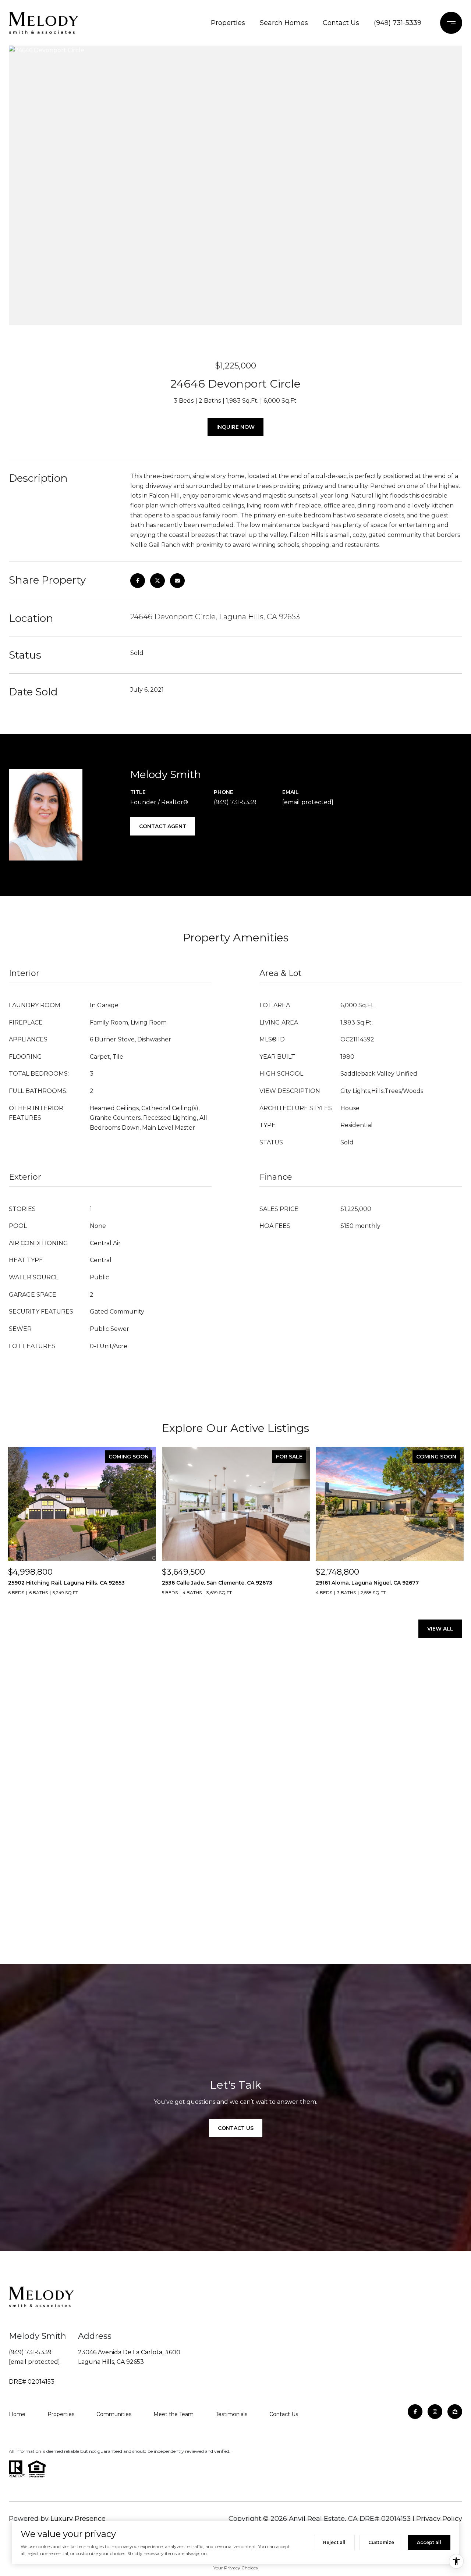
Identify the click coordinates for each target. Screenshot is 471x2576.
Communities (114, 2414)
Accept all (429, 2542)
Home (17, 2414)
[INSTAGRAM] (435, 2412)
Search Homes (284, 23)
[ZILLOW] (455, 2412)
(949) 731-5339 (398, 23)
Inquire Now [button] (235, 427)
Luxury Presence (78, 2519)
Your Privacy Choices (235, 2568)
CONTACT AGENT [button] (163, 826)
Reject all (334, 2542)
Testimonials (231, 2414)
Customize (381, 2542)
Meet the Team (173, 2414)
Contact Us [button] (236, 2128)
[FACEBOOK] (415, 2412)
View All (440, 1629)
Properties (228, 23)
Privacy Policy (439, 2519)
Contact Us (341, 23)
